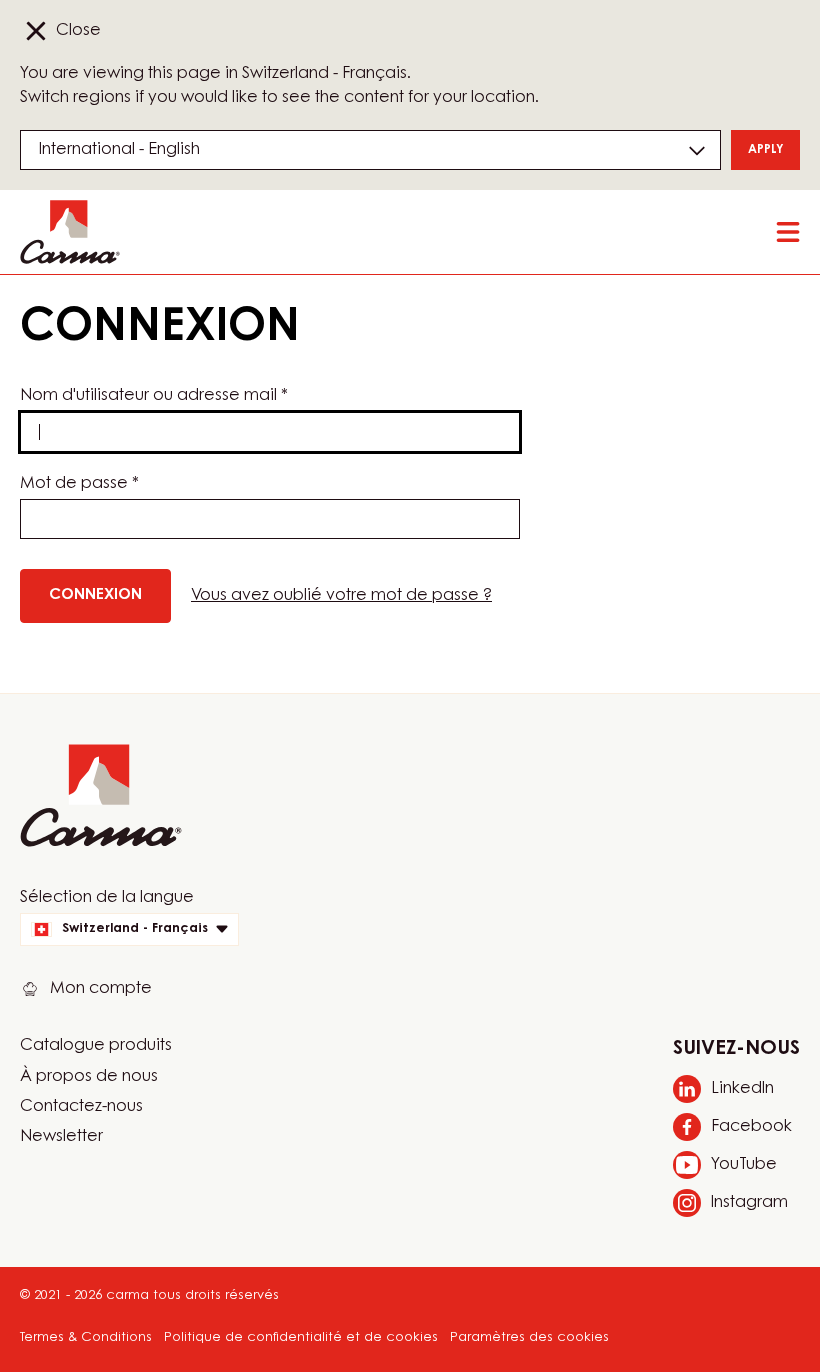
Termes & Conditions (86, 1337)
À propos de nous (89, 1077)
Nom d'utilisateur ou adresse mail (154, 396)
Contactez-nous (81, 1107)
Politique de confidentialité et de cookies (301, 1337)
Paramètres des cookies (529, 1337)
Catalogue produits (96, 1046)
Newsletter (61, 1137)
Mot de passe (79, 484)
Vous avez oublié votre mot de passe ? (341, 596)
